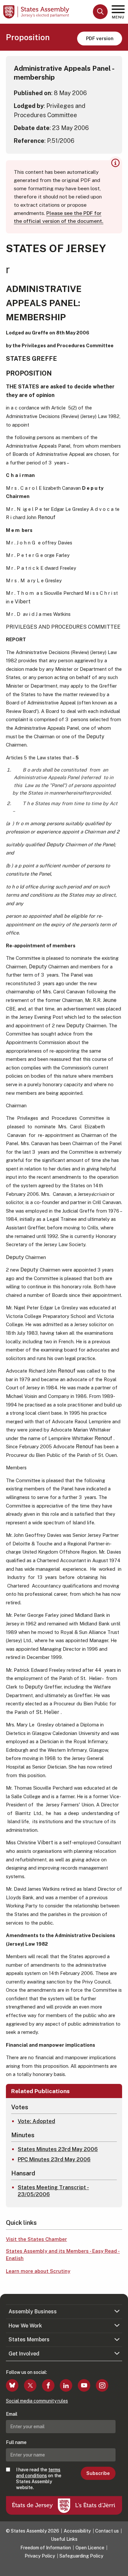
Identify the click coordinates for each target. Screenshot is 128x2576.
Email (12, 2414)
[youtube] (84, 2385)
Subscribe (98, 2473)
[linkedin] (66, 2385)
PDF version (100, 38)
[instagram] (102, 2385)
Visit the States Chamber (36, 2239)
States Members (29, 2339)
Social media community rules (37, 2401)
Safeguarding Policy (81, 2556)
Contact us (107, 2531)
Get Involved (24, 2354)
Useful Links (64, 2539)
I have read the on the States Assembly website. (39, 2479)
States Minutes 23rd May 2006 (58, 2149)
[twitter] (30, 2385)
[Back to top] (120, 2568)
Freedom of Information (46, 2548)
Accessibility (77, 2531)
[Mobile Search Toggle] (100, 12)
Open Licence (90, 2548)
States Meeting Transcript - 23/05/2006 (53, 2191)
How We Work (25, 2326)
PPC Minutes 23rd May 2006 (54, 2159)
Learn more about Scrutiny (38, 2271)
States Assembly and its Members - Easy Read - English (63, 2255)
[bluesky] (12, 2385)
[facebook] (48, 2385)
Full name (16, 2442)
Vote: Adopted (36, 2121)
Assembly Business (33, 2312)
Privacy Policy (40, 2556)
